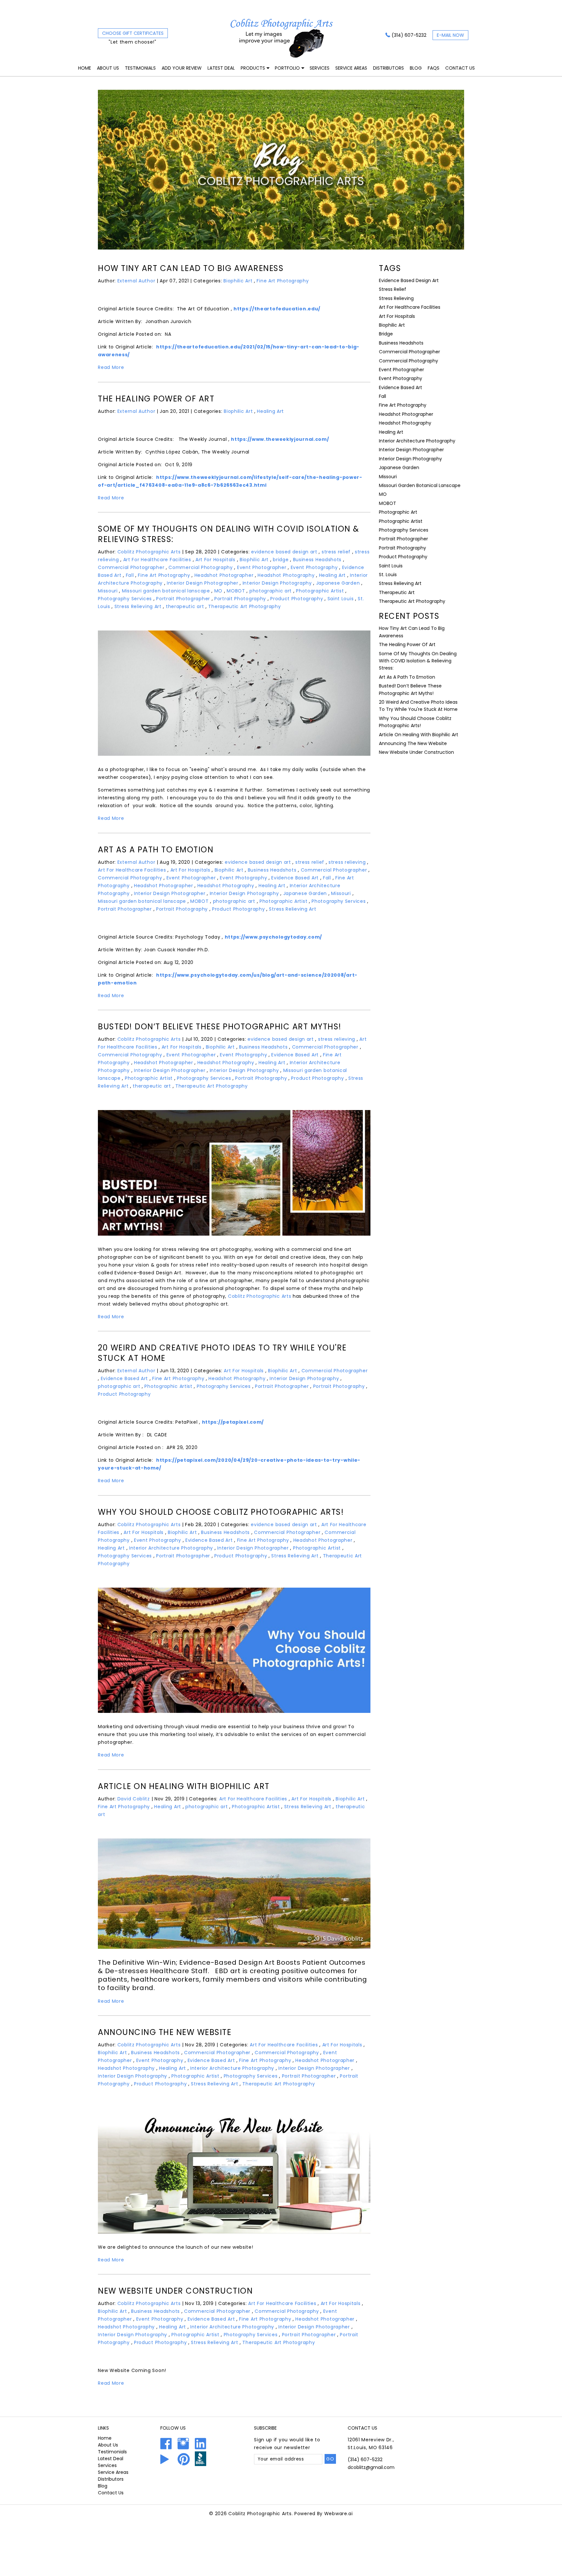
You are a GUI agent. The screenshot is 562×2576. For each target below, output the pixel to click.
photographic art (271, 591)
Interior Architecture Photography (171, 1548)
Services (320, 68)
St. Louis (388, 575)
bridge (281, 560)
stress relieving (347, 862)
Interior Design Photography (277, 583)
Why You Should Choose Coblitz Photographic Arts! (221, 1512)
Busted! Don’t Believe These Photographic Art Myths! (220, 1027)
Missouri (108, 591)
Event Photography (314, 567)
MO (218, 591)
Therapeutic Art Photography (244, 606)
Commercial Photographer (131, 567)
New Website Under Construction (175, 2291)
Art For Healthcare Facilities (157, 560)
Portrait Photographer (183, 599)
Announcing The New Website (165, 2032)
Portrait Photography (240, 599)
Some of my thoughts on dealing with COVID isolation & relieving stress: (229, 534)
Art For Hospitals (215, 560)
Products (253, 68)
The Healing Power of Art (156, 399)
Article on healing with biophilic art (184, 1786)
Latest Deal (221, 68)
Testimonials (140, 68)
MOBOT (236, 591)
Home (85, 68)
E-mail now (450, 35)
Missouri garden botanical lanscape (166, 591)
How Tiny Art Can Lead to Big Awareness (191, 268)
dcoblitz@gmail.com (371, 2467)
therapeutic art (185, 606)
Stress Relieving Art (138, 606)
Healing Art (270, 411)
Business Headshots (317, 560)
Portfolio (287, 68)
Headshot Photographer (224, 575)
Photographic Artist (320, 591)
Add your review (182, 68)
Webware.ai (339, 2514)
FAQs (434, 68)
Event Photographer (262, 567)
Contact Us (460, 68)
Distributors (388, 68)
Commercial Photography (201, 567)
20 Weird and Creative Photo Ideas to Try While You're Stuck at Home (222, 1353)
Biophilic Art (238, 281)
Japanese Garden (338, 583)
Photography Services (125, 599)
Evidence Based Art (295, 878)
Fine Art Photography (283, 281)
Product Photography (297, 599)
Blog (416, 68)
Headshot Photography (286, 575)
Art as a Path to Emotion (156, 850)
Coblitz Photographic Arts (260, 1296)
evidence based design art (284, 552)
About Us (108, 68)
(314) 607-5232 (409, 35)
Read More (111, 367)
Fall (130, 575)
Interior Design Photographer (203, 583)
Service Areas (351, 68)
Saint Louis (341, 599)
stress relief (336, 552)
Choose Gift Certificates (133, 33)
